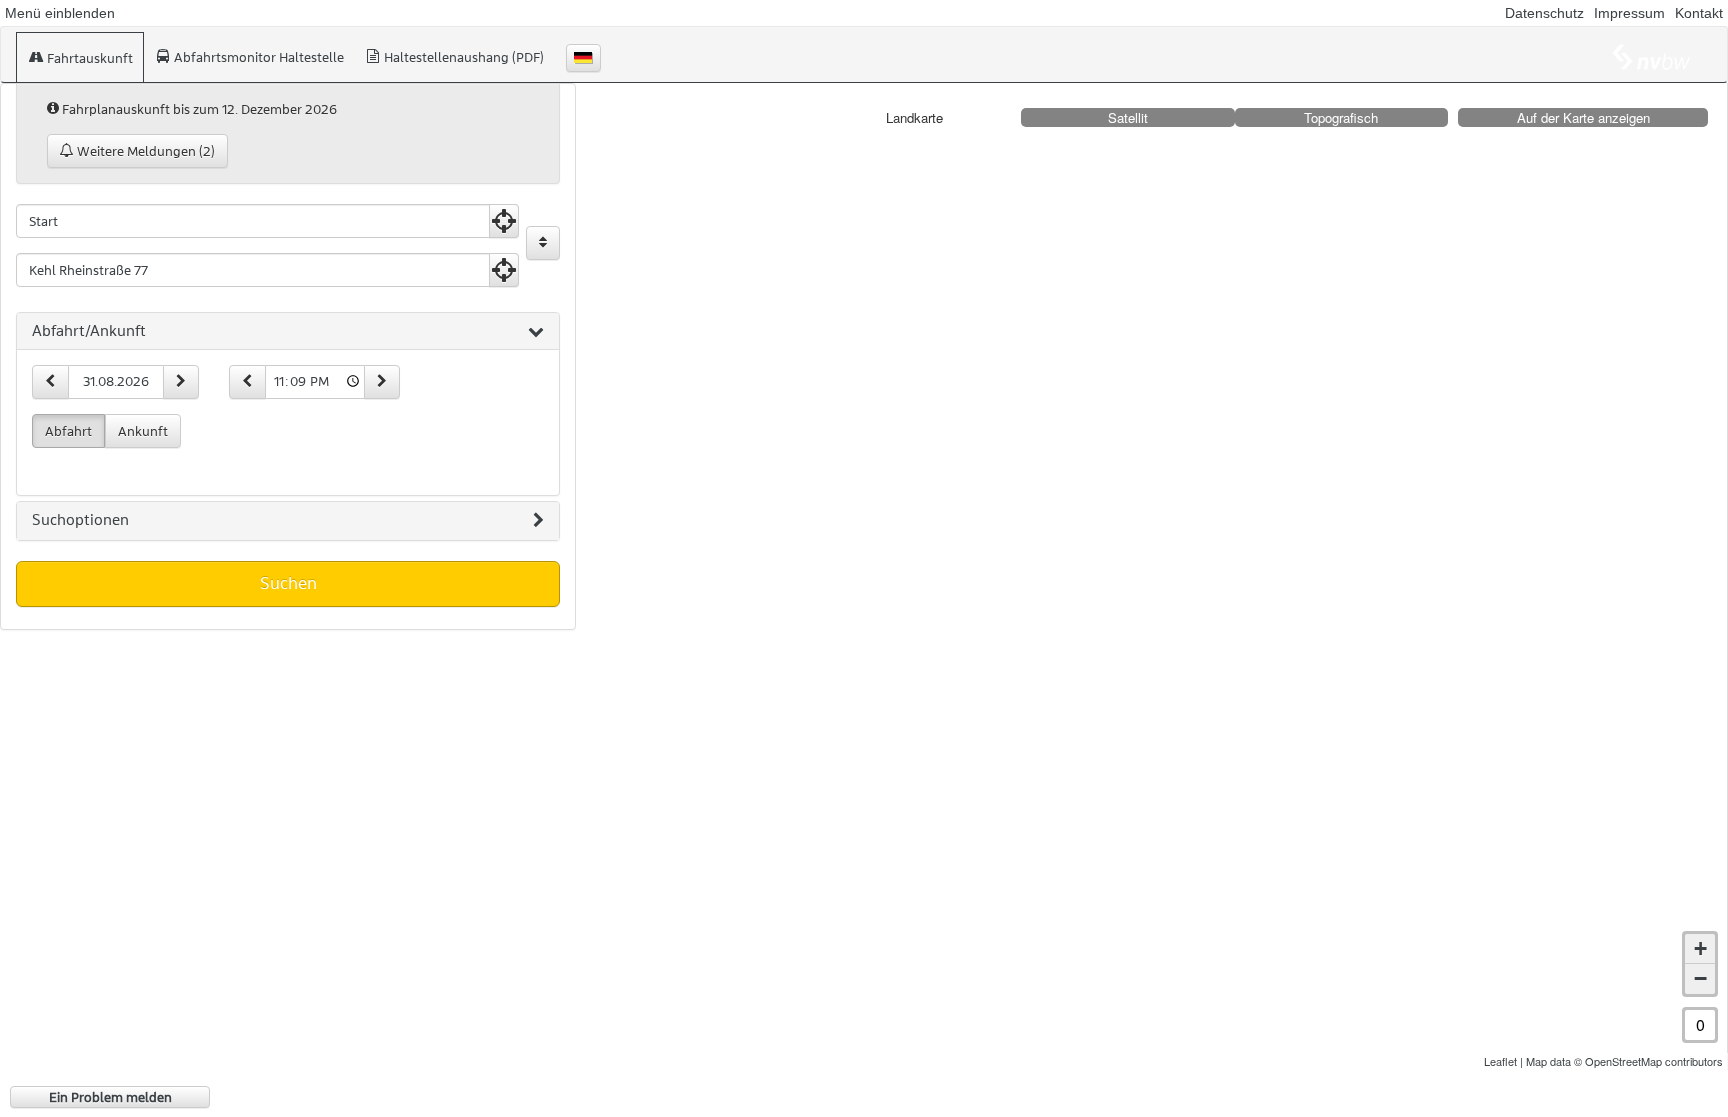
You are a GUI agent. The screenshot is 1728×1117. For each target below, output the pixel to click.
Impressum (1629, 13)
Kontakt (1699, 13)
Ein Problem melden (110, 1097)
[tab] (288, 332)
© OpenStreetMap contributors (1648, 1061)
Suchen (288, 583)
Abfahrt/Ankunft (89, 331)
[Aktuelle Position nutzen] (504, 221)
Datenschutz (1544, 13)
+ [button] (1700, 948)
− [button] (1700, 978)
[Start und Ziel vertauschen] (543, 243)
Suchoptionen (80, 520)
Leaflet (1500, 1061)
